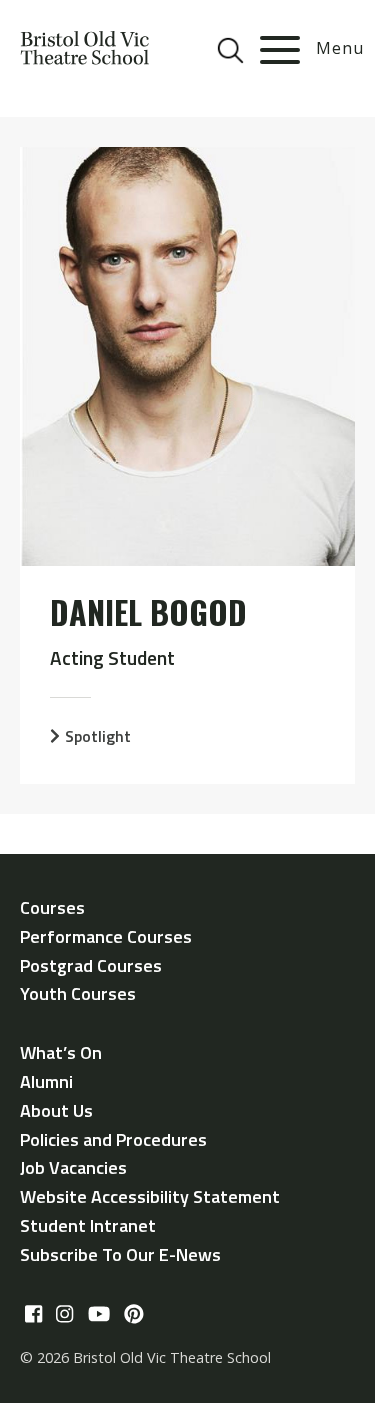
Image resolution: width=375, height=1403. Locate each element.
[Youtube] (99, 1315)
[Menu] (280, 50)
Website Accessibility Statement (150, 1196)
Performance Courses (106, 936)
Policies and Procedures (113, 1139)
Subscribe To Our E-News (120, 1254)
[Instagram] (64, 1315)
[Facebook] (33, 1315)
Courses (52, 907)
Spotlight (98, 736)
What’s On (61, 1052)
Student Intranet (88, 1225)
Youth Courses (78, 993)
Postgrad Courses (91, 965)
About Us (56, 1110)
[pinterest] (134, 1315)
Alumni (46, 1081)
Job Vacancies (73, 1167)
